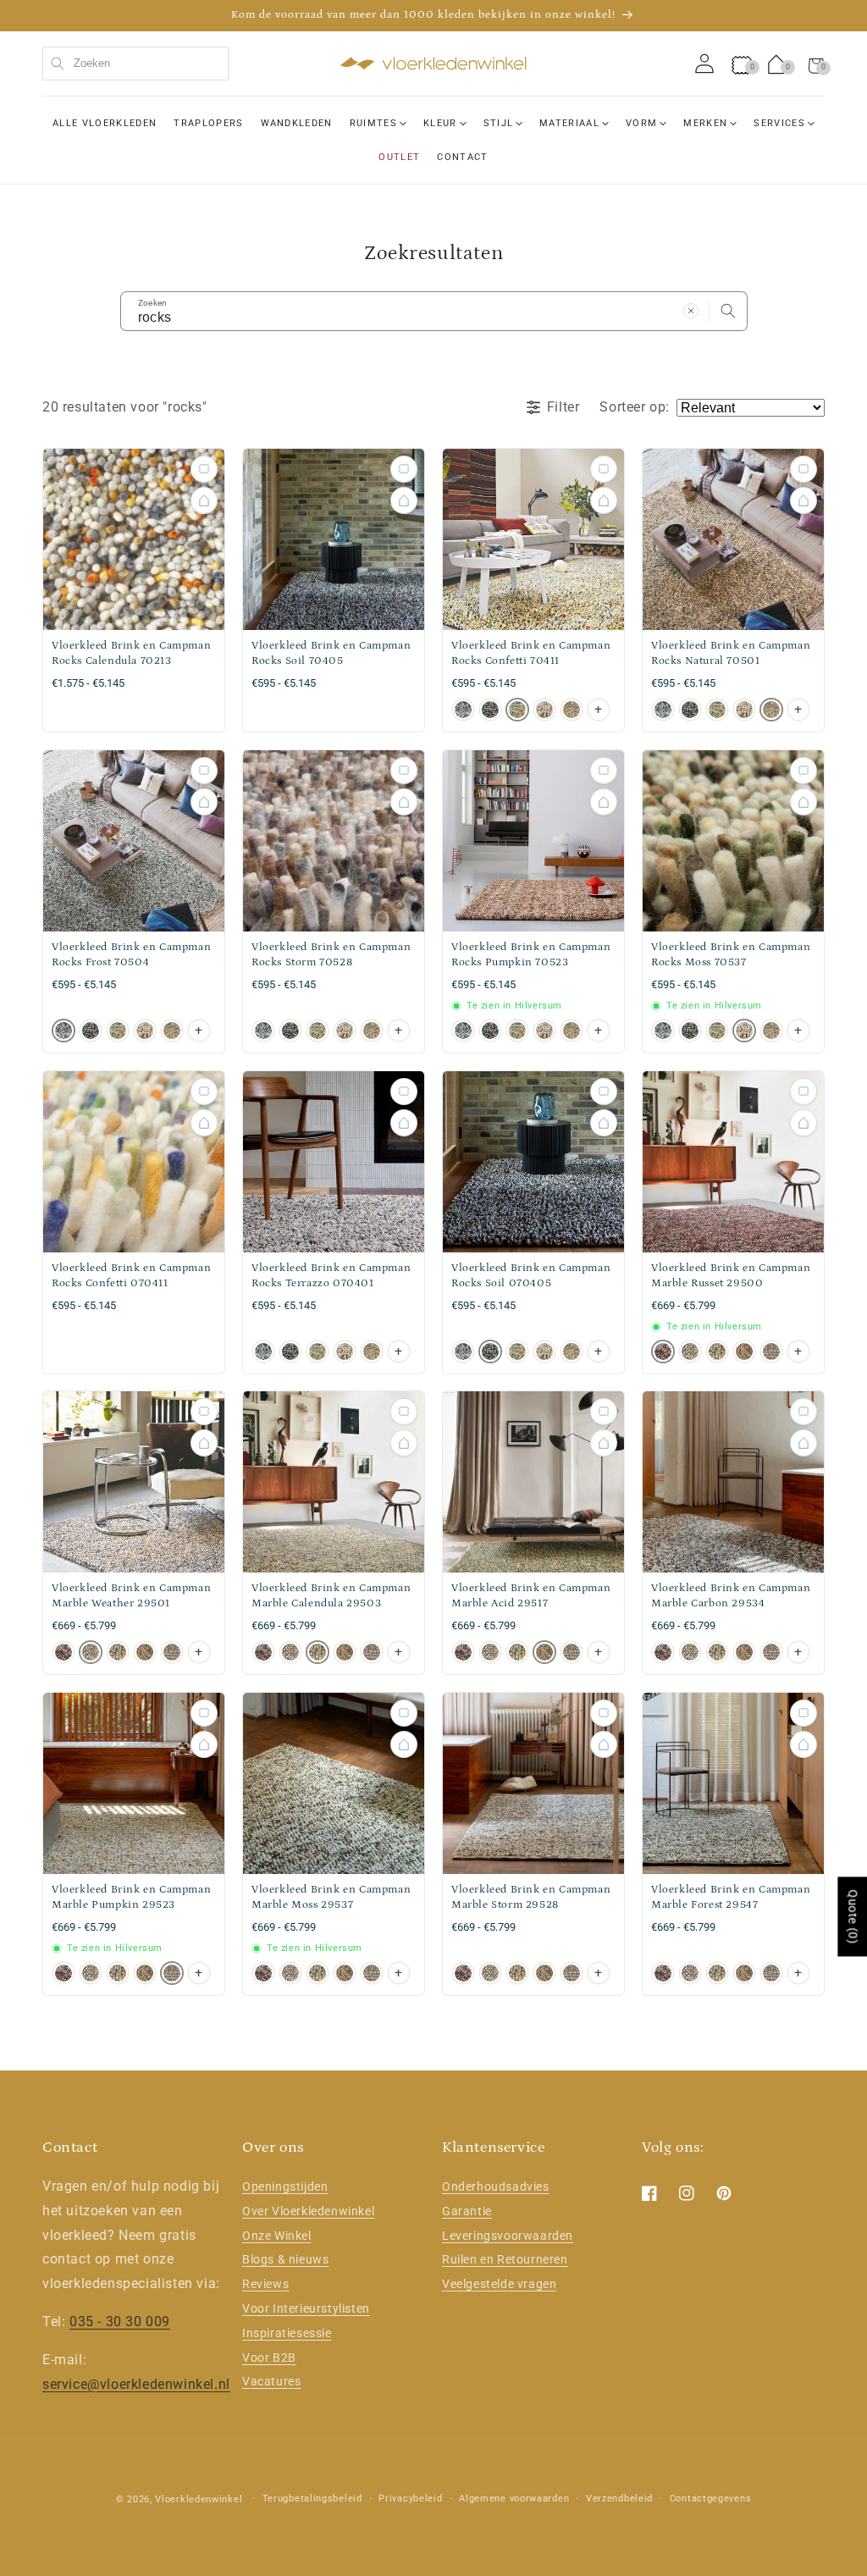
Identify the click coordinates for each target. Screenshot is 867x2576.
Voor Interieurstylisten (306, 2308)
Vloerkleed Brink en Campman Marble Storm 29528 (531, 1897)
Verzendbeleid (619, 2499)
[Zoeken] (728, 311)
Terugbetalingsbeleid (312, 2499)
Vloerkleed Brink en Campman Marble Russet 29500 (731, 1276)
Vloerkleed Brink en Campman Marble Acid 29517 (531, 1596)
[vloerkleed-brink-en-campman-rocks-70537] (544, 710)
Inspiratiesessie (287, 2333)
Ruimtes (373, 123)
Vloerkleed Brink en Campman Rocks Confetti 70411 (531, 653)
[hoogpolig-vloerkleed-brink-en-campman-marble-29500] (663, 1351)
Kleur (440, 123)
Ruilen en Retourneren (505, 2259)
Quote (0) (853, 1917)
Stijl (499, 123)
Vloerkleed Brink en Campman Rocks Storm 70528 (331, 955)
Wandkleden (297, 123)
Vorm (641, 123)
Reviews (265, 2284)
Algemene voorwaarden (514, 2499)
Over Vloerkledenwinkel (308, 2211)
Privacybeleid (410, 2499)
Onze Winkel (277, 2236)
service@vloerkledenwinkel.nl (136, 2384)
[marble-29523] (771, 1351)
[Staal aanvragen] (204, 469)
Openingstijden (285, 2186)
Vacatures (271, 2381)
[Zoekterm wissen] (691, 311)
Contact (462, 157)
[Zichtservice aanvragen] (204, 500)
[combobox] (135, 64)
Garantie (467, 2211)
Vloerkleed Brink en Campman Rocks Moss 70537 (731, 955)
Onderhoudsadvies (496, 2186)
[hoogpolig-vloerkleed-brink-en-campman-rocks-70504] (463, 710)
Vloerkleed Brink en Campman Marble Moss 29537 (331, 1897)
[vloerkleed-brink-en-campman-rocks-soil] (490, 710)
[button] (816, 64)
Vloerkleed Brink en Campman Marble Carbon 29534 (731, 1596)
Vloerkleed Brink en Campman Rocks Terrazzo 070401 (331, 1276)
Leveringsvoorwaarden (508, 2236)
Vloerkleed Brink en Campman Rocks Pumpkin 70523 (531, 955)
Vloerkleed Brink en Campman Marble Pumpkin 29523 (131, 1897)
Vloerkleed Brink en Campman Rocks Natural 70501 (731, 653)
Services (779, 123)
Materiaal (569, 123)
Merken (705, 123)
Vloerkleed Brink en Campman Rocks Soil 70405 (331, 653)
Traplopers (208, 123)
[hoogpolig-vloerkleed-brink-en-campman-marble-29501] (690, 1351)
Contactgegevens (711, 2499)
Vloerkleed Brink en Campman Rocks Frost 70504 (131, 955)
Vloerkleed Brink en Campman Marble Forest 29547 (731, 1897)
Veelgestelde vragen (499, 2284)
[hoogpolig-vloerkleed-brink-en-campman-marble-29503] (717, 1351)
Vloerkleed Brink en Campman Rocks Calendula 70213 (131, 653)
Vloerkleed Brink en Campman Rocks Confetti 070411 (131, 1276)
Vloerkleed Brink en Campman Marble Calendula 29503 (331, 1596)
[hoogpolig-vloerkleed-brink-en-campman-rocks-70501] (572, 710)
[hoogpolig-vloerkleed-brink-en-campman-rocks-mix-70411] (517, 710)
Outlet (399, 157)
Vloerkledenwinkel (199, 2499)
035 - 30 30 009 (120, 2322)
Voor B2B (269, 2358)
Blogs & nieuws (285, 2259)
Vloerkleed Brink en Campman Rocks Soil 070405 (531, 1276)
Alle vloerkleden (105, 123)
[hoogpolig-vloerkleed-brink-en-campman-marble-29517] (744, 1351)
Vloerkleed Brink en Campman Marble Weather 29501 (131, 1596)
